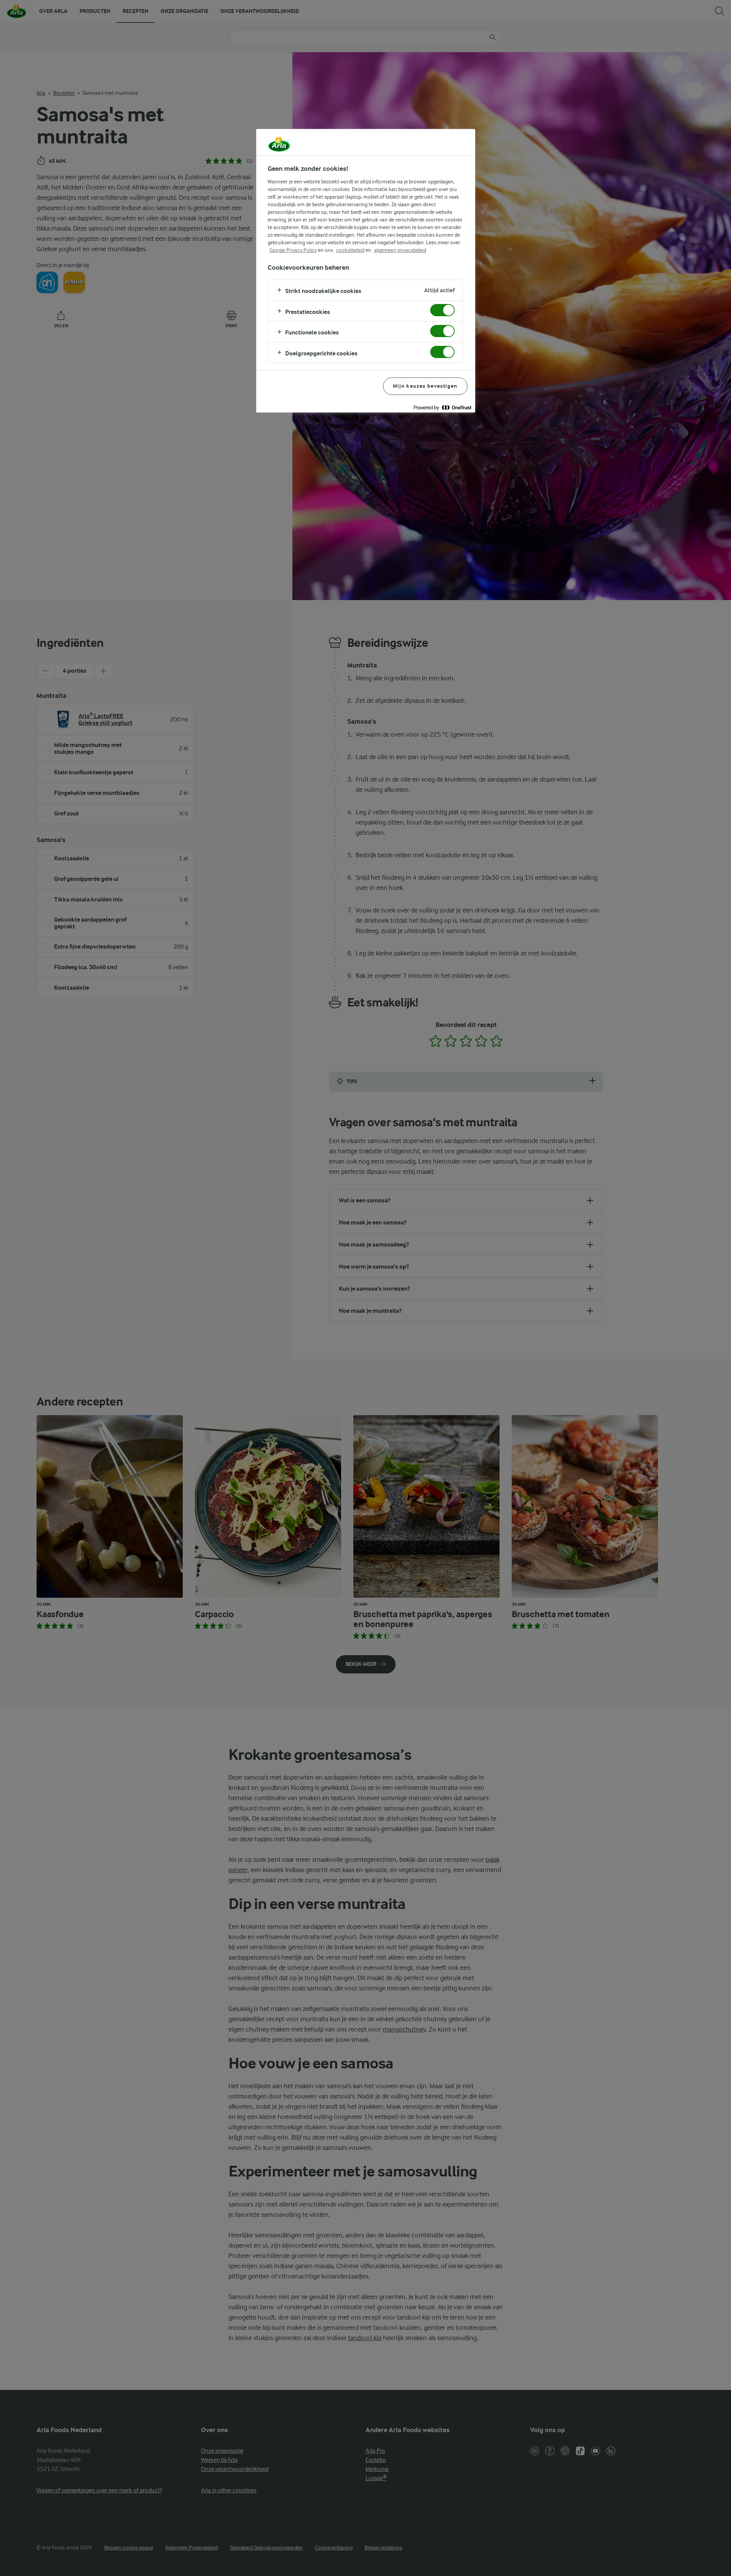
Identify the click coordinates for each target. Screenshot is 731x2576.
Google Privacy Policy (293, 250)
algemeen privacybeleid (400, 250)
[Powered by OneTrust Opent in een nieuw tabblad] (442, 408)
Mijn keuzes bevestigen (425, 386)
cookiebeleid (350, 250)
